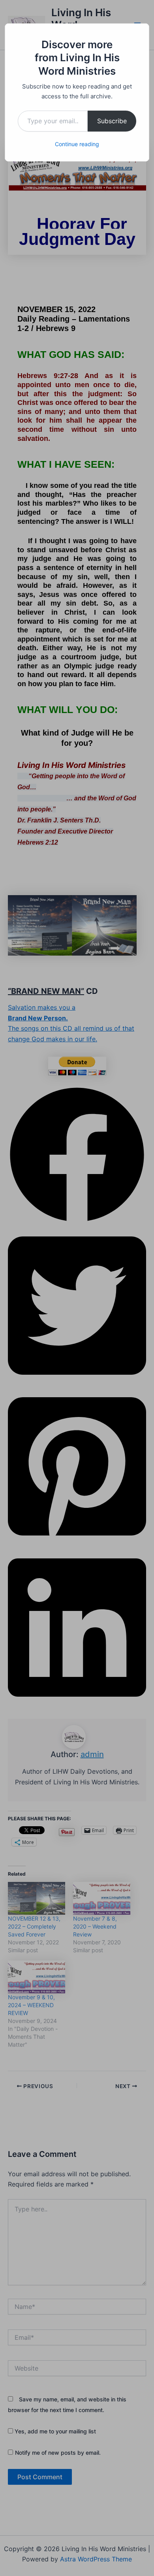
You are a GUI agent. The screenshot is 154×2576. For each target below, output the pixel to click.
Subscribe (112, 121)
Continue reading (77, 144)
